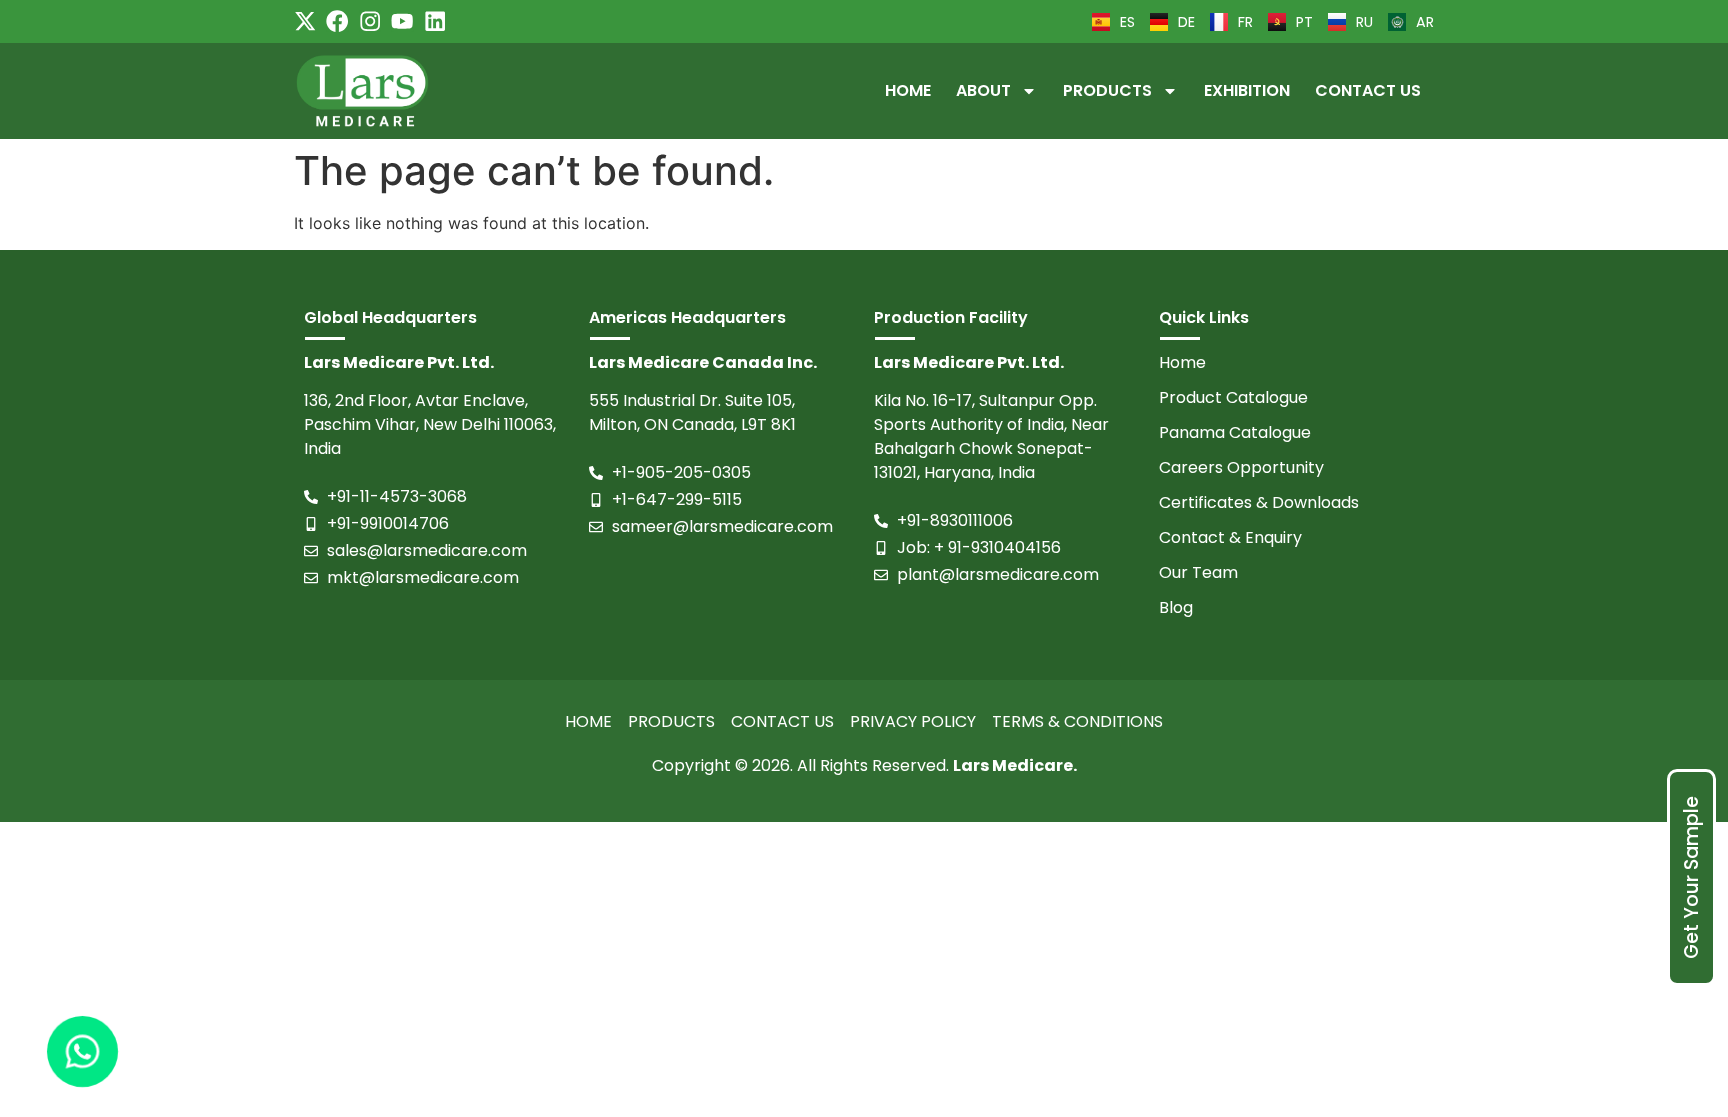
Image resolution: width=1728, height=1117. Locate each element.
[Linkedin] (435, 21)
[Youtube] (402, 21)
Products (1107, 90)
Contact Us (1368, 90)
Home (908, 90)
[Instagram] (370, 21)
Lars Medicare (1013, 765)
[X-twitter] (305, 21)
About (983, 90)
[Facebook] (337, 21)
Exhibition (1247, 90)
